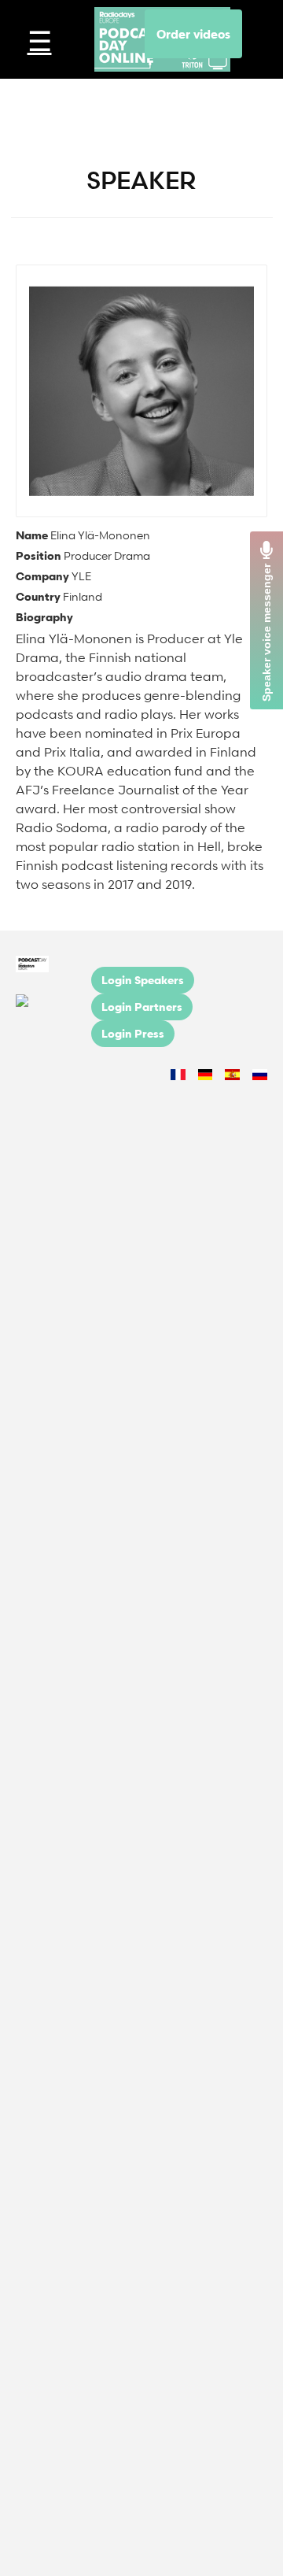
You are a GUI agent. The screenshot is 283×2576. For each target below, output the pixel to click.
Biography (44, 617)
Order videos (193, 34)
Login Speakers (143, 980)
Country (38, 596)
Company (42, 576)
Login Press (133, 1033)
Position (39, 555)
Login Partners (142, 1007)
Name (32, 535)
